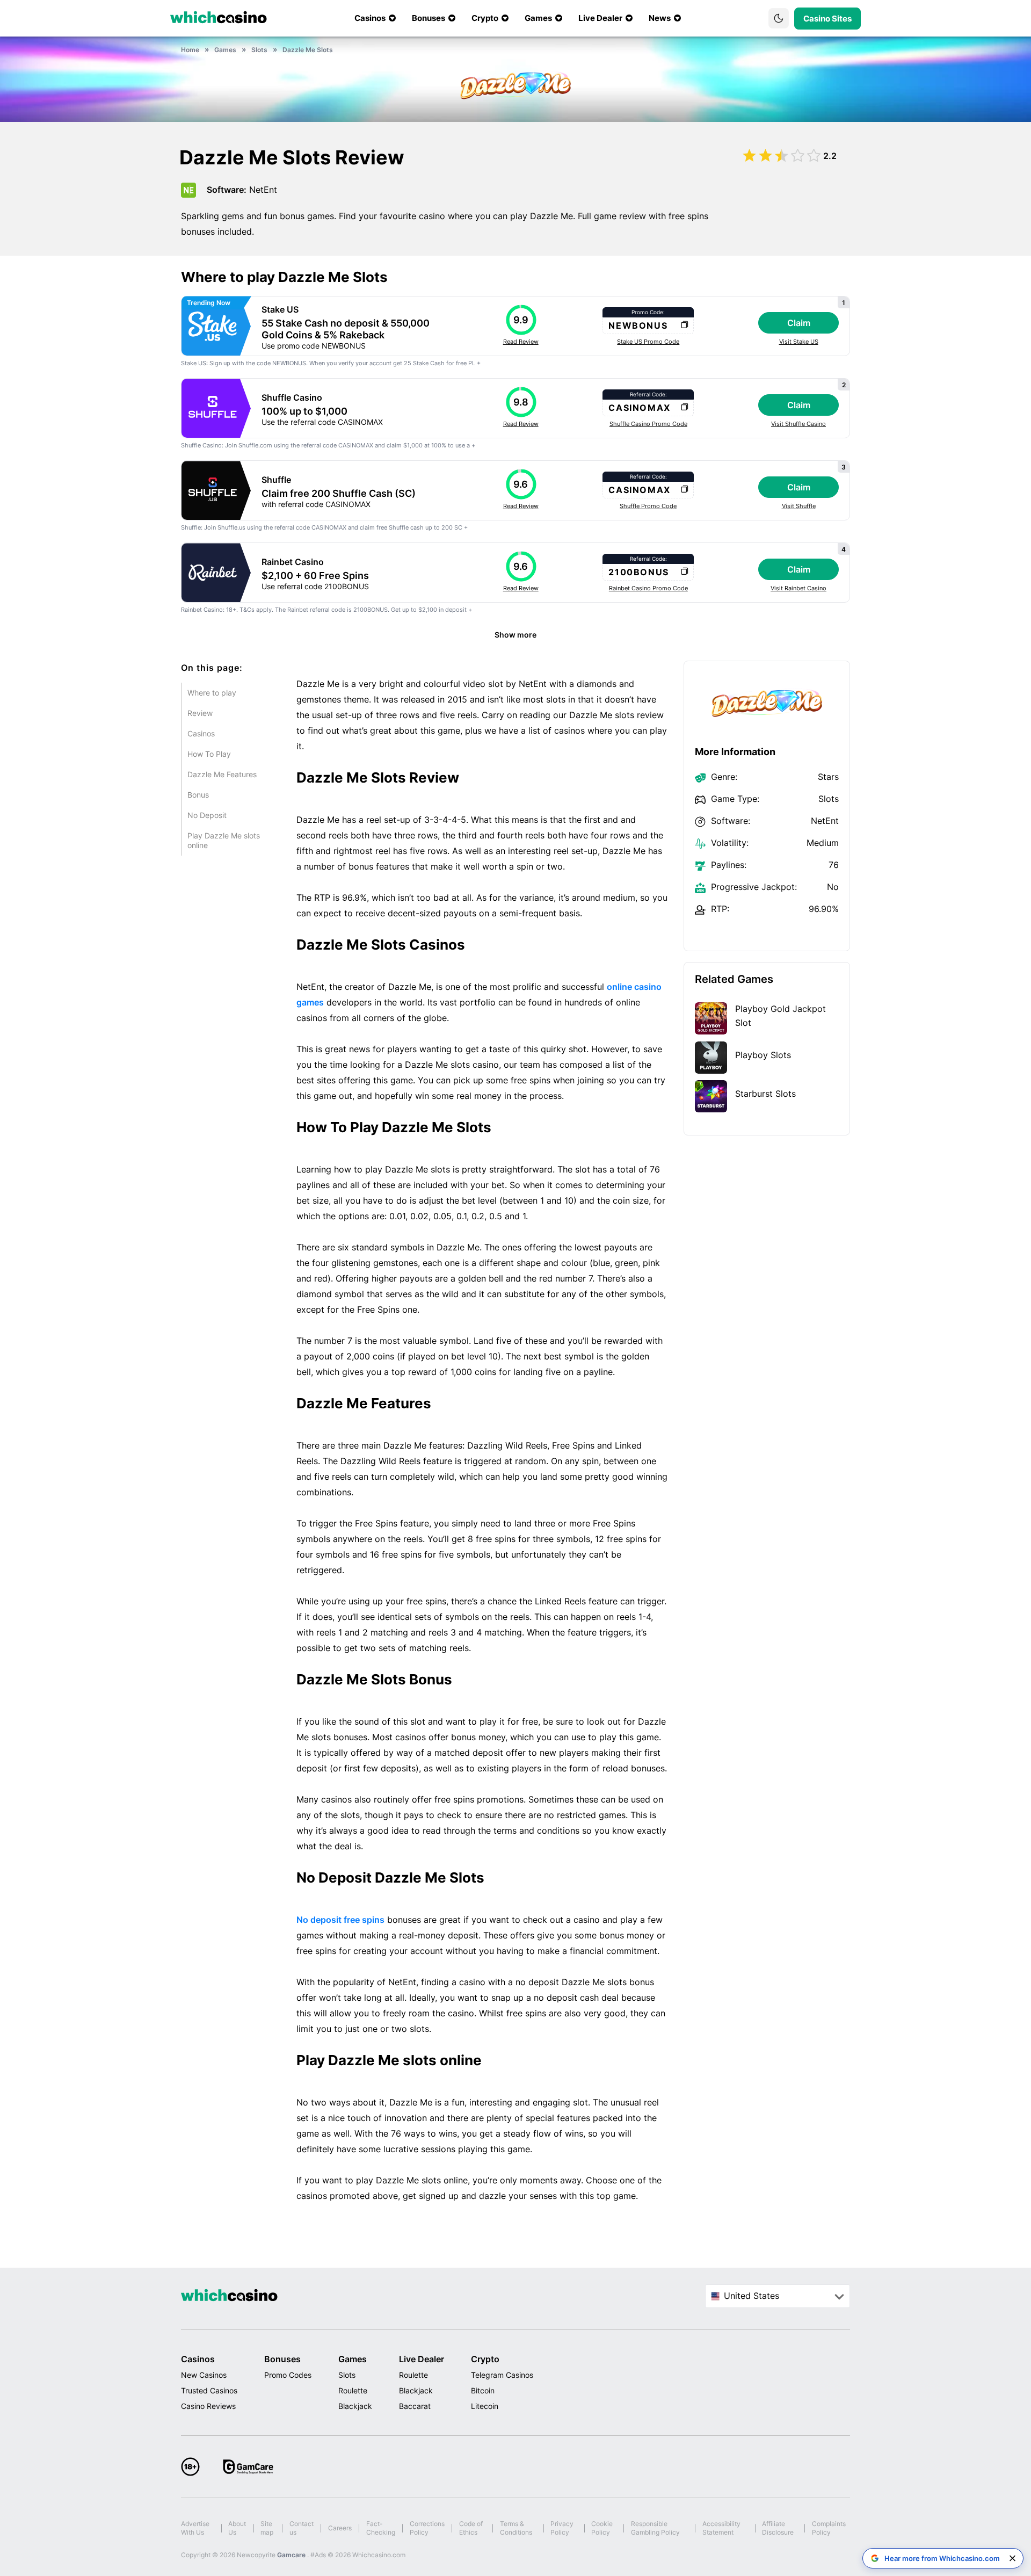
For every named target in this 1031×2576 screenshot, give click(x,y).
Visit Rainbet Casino (798, 588)
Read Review (521, 342)
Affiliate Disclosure (778, 2528)
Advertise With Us (195, 2528)
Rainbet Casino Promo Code (648, 588)
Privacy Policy (562, 2528)
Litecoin (485, 2406)
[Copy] (684, 325)
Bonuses (282, 2359)
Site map (267, 2528)
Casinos (198, 2359)
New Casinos (204, 2375)
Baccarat (415, 2406)
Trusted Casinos (209, 2390)
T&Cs (247, 610)
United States (752, 2296)
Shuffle (276, 480)
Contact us (302, 2528)
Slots (347, 2375)
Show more (515, 635)
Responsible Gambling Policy (655, 2528)
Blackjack (355, 2406)
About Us (237, 2528)
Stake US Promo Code (648, 342)
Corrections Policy (427, 2528)
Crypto (485, 2359)
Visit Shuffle (799, 506)
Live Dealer (422, 2359)
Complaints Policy (829, 2528)
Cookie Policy (602, 2528)
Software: (227, 190)
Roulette (353, 2390)
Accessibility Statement (721, 2528)
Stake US (280, 309)
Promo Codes (288, 2375)
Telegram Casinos (502, 2375)
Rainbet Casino (293, 562)
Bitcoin (483, 2390)
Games (353, 2359)
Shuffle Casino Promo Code (648, 424)
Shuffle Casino (292, 397)
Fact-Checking (381, 2528)
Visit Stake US (799, 342)
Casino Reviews (208, 2406)
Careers (340, 2528)
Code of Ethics (471, 2528)
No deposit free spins (340, 1920)
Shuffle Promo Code (648, 506)
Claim (799, 323)
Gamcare (292, 2555)
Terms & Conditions (516, 2528)
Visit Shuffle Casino (798, 424)
